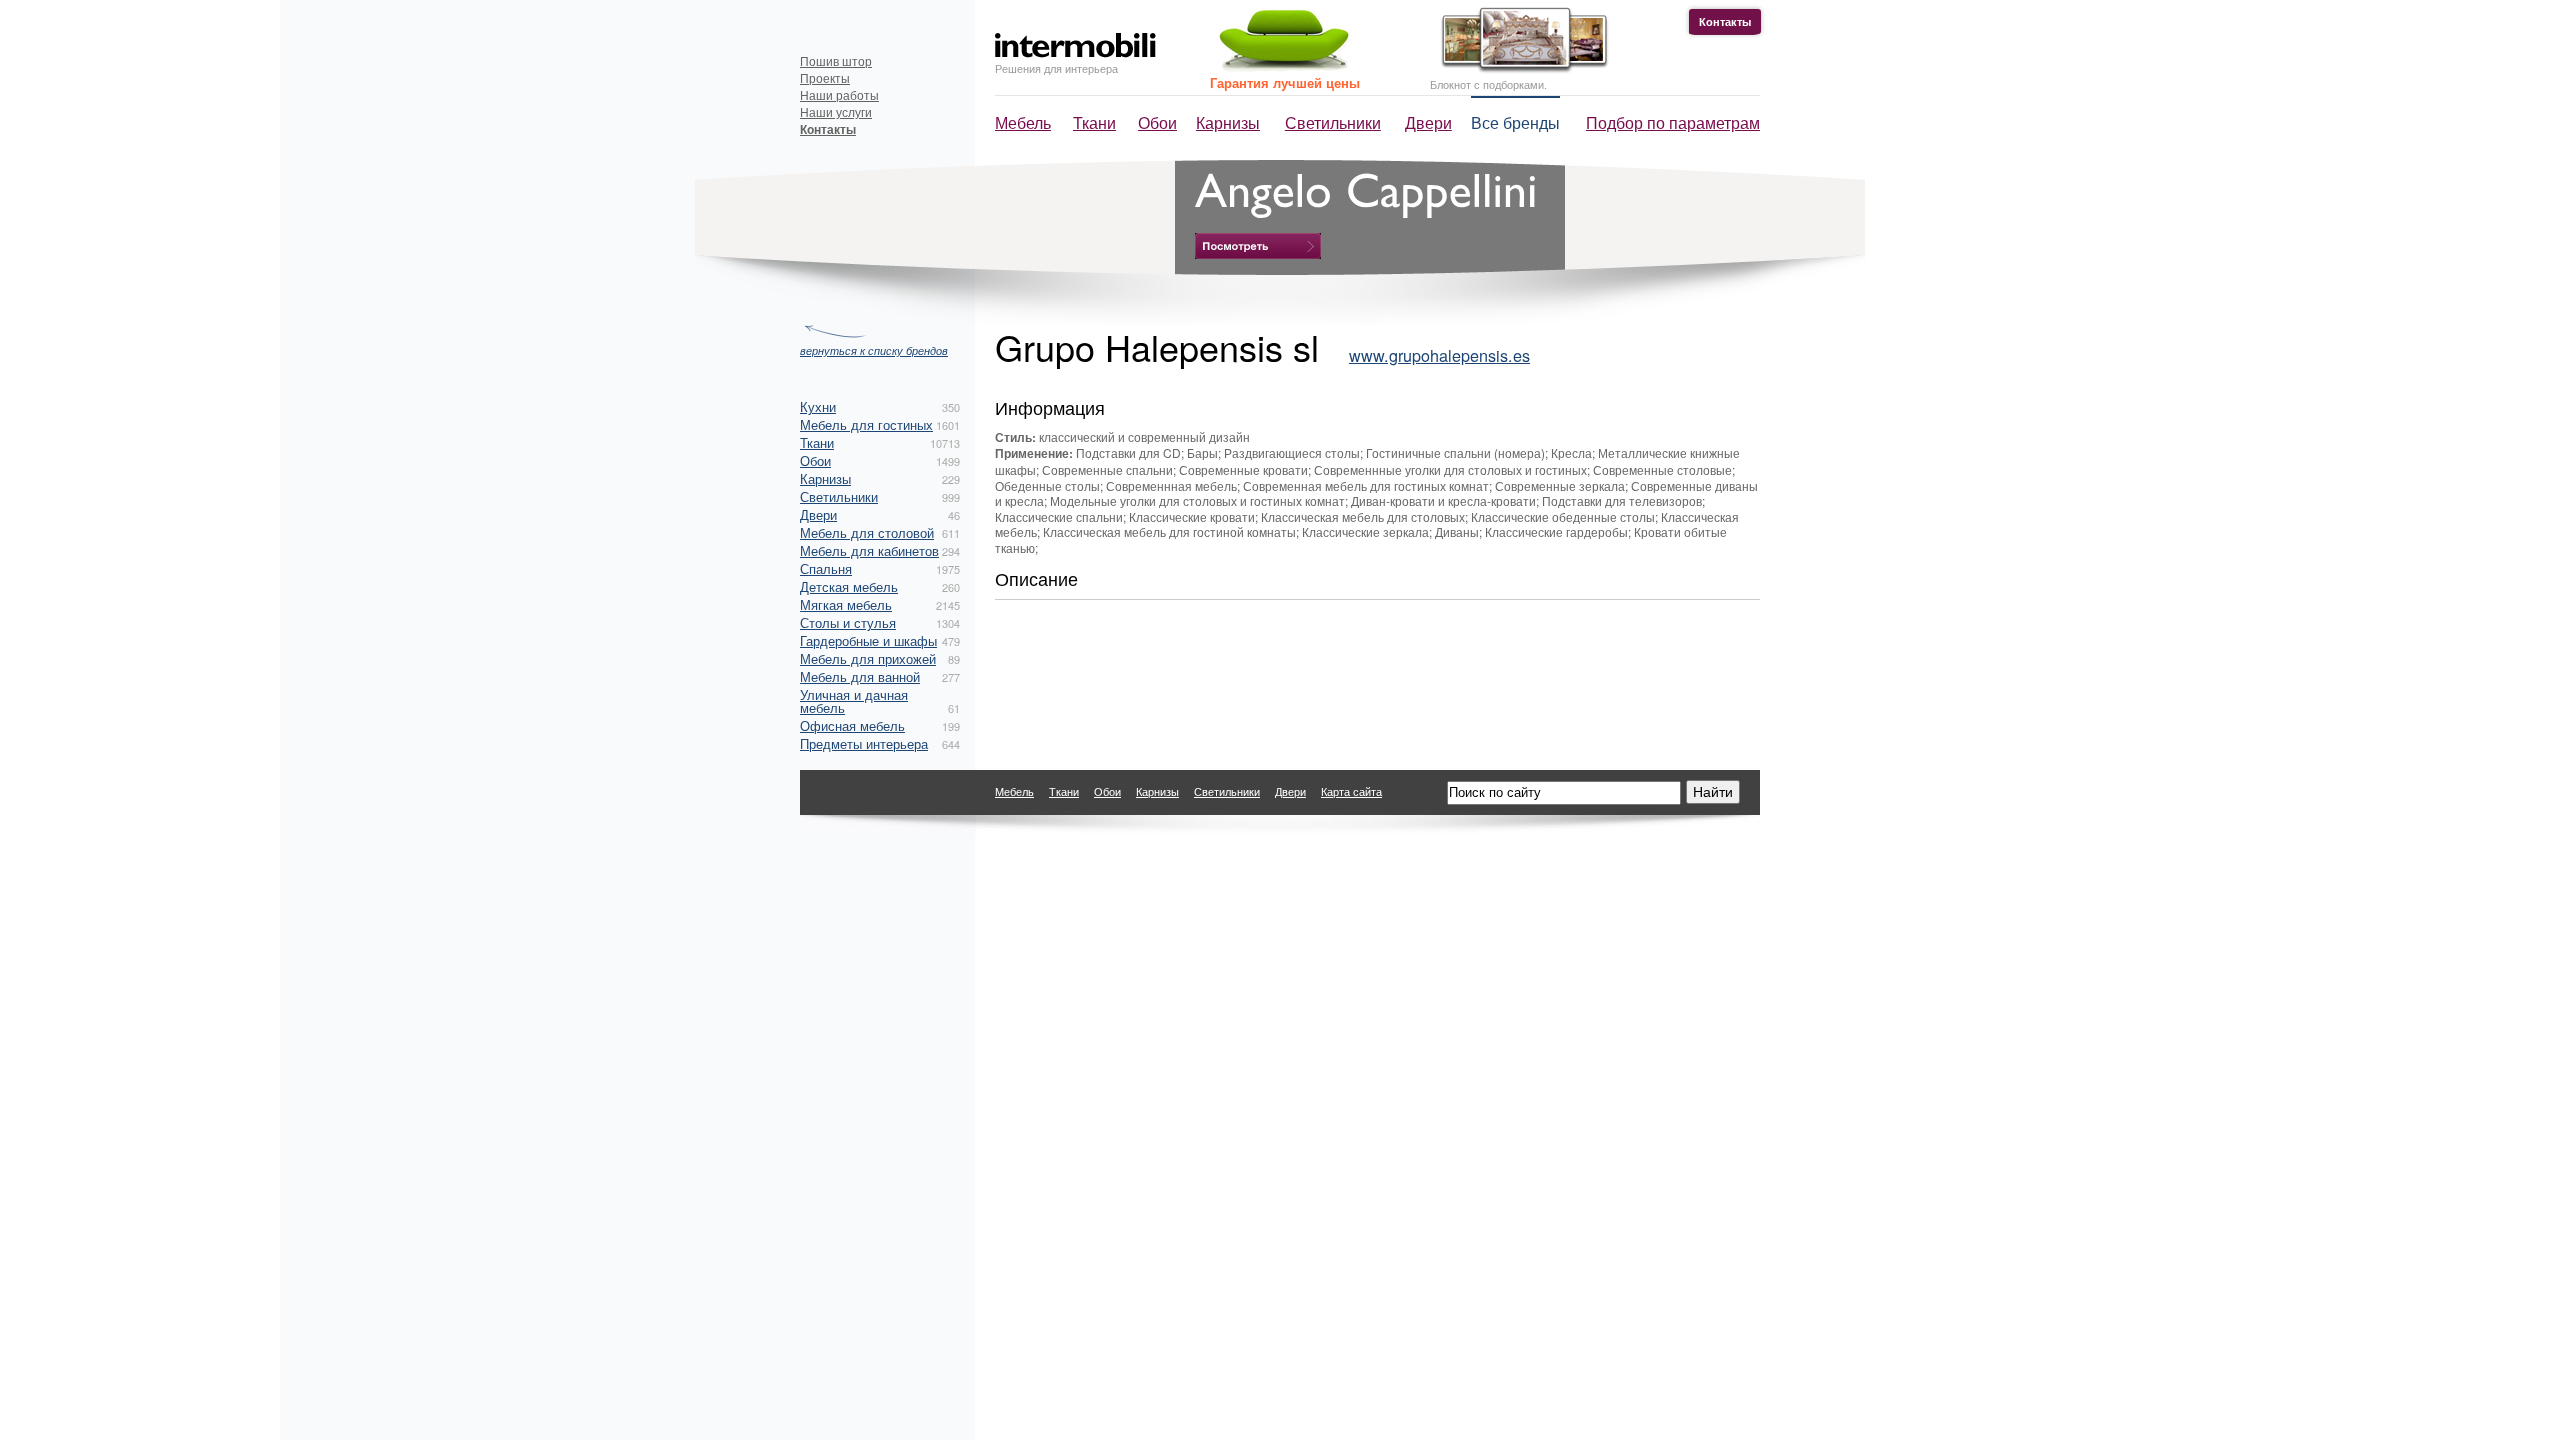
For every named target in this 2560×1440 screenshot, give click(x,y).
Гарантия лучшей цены (1285, 82)
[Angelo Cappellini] (1258, 246)
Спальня (826, 568)
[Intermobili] (1075, 45)
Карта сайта (1351, 791)
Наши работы (839, 94)
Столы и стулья (848, 622)
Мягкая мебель (846, 604)
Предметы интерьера (864, 743)
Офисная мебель (852, 725)
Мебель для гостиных (866, 424)
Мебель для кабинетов (869, 550)
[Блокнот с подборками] (1519, 68)
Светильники (1333, 122)
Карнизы (1228, 122)
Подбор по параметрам (1673, 122)
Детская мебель (849, 586)
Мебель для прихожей (868, 658)
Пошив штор (836, 60)
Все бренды (1515, 122)
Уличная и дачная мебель (854, 701)
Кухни (818, 406)
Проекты (825, 77)
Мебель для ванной (860, 676)
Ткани (1094, 122)
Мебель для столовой (867, 532)
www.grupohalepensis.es (1439, 355)
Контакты (1725, 21)
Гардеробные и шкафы (868, 640)
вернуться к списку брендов (874, 349)
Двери (1428, 122)
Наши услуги (836, 111)
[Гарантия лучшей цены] (1281, 67)
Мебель (1023, 122)
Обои (1157, 122)
